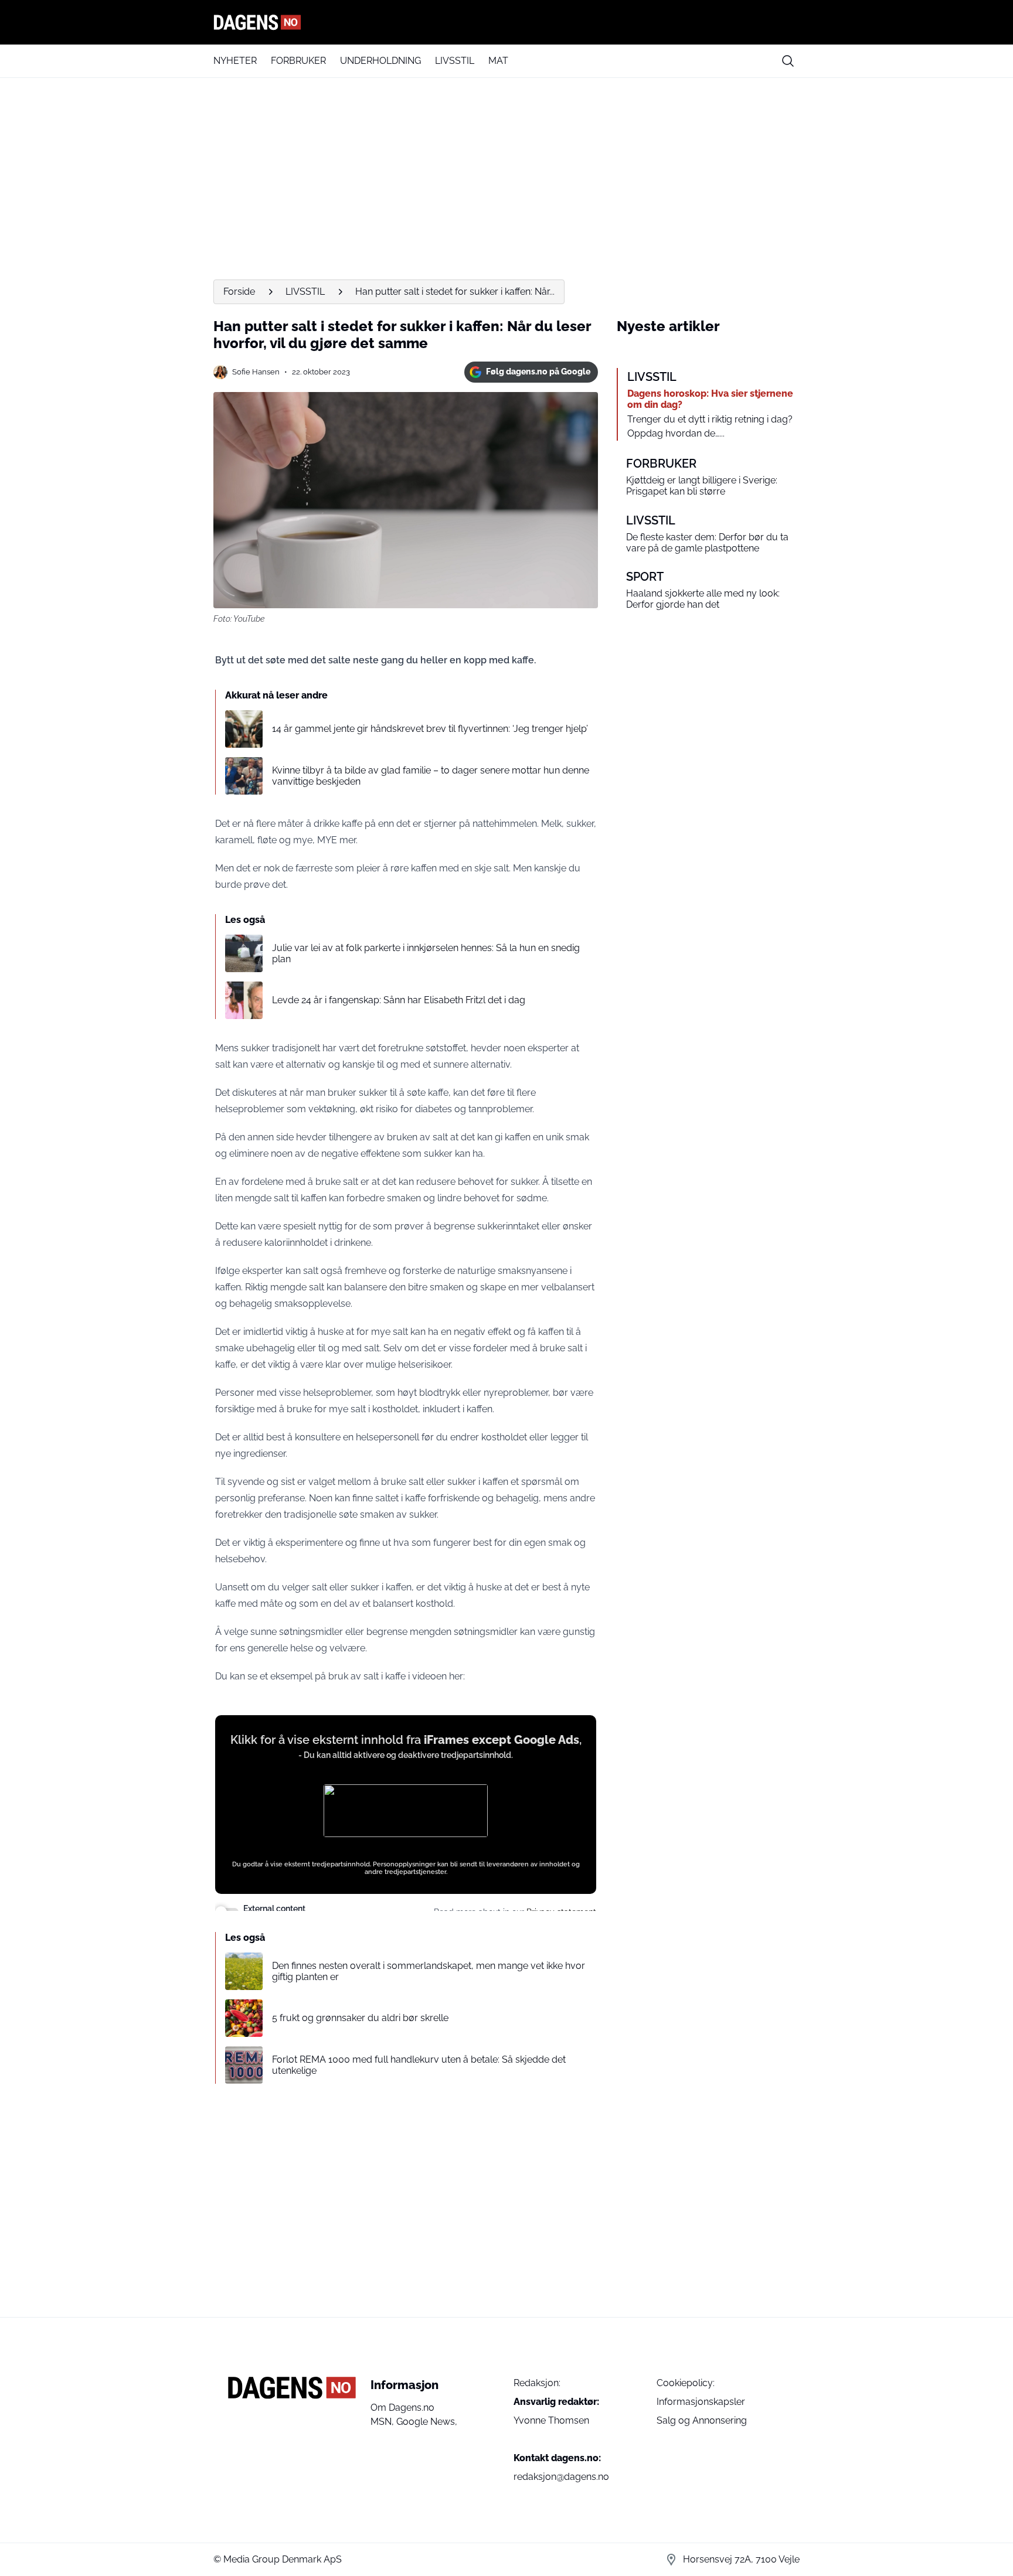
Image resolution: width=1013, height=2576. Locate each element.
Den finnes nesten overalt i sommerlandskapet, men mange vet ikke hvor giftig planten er (429, 1971)
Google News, (427, 2422)
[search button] (788, 61)
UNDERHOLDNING (380, 61)
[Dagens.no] (506, 22)
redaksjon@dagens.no (561, 2477)
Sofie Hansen (256, 372)
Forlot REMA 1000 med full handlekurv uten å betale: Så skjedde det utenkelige (419, 2065)
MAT (498, 61)
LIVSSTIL (455, 61)
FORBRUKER (298, 61)
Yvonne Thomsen (551, 2420)
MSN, (383, 2422)
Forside (239, 292)
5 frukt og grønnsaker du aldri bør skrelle (360, 2018)
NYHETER (235, 61)
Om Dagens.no (402, 2408)
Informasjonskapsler (701, 2402)
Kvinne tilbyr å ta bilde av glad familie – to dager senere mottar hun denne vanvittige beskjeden (431, 776)
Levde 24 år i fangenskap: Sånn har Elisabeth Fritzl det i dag (399, 1000)
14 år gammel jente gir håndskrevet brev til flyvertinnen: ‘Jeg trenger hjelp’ (430, 729)
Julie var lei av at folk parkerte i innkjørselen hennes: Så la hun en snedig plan (426, 953)
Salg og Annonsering (702, 2420)
